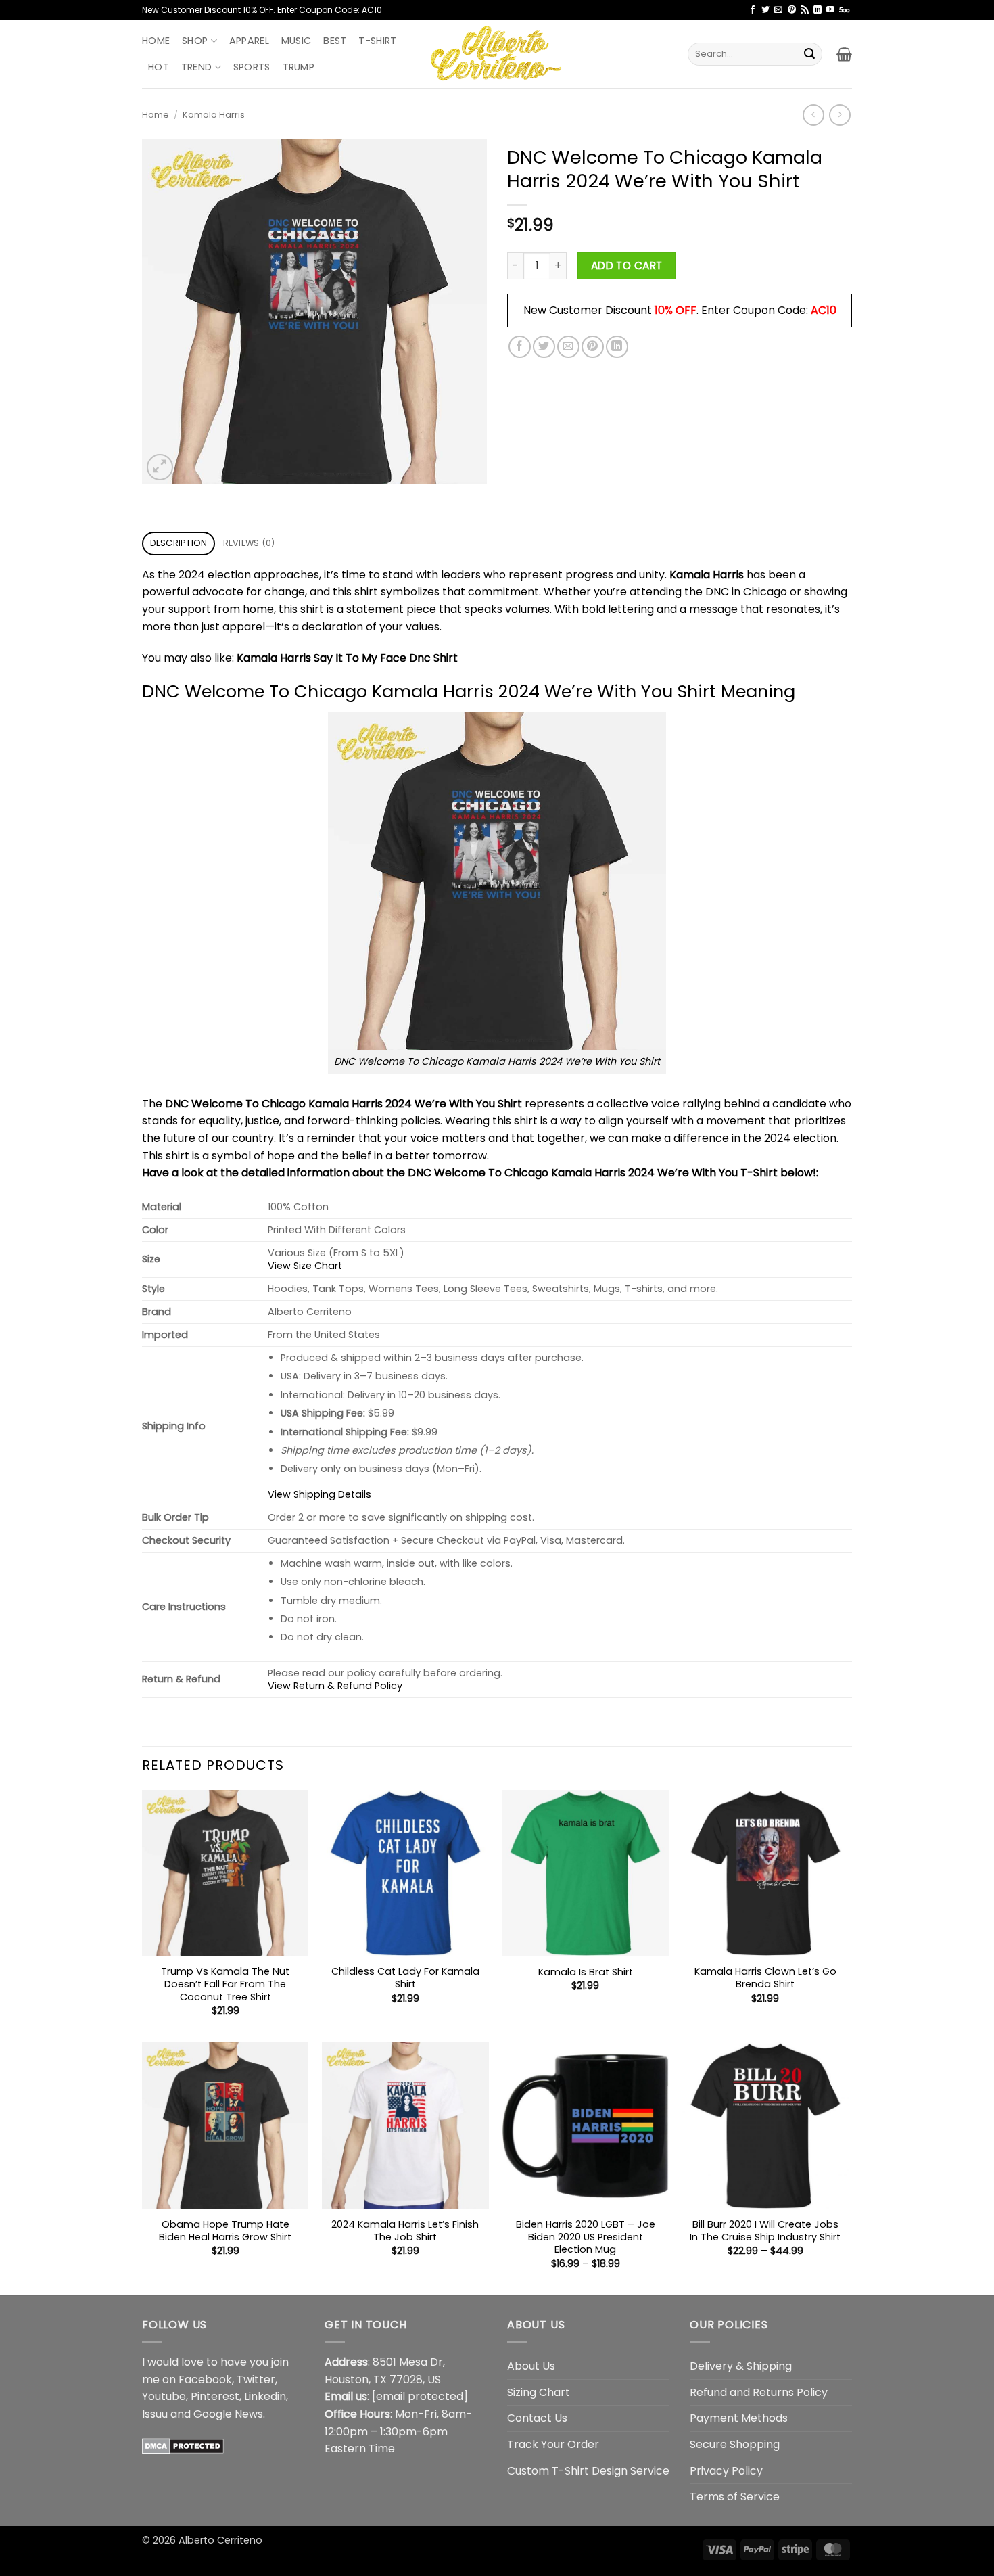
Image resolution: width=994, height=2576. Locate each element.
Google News (228, 2414)
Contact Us (537, 2418)
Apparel (249, 41)
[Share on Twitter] (544, 347)
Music (296, 41)
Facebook (205, 2379)
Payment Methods (739, 2418)
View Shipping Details (319, 1494)
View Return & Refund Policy (335, 1686)
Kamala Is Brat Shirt (586, 1972)
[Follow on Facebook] (753, 10)
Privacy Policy (726, 2471)
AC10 (824, 310)
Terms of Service (735, 2497)
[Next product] (813, 115)
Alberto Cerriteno (220, 2540)
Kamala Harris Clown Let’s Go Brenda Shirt (765, 1978)
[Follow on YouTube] (830, 10)
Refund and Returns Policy (759, 2392)
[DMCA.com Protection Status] (183, 2445)
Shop (195, 41)
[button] (844, 54)
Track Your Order (553, 2444)
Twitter (256, 2379)
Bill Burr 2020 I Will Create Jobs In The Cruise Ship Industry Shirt (765, 2231)
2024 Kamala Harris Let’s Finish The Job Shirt (405, 2231)
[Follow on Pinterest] (792, 10)
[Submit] (809, 54)
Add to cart (627, 266)
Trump (299, 67)
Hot (159, 67)
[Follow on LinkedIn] (818, 10)
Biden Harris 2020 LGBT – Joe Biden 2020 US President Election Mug (586, 2237)
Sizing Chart (539, 2392)
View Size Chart (305, 1266)
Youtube (164, 2396)
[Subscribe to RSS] (805, 10)
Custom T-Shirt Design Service (588, 2471)
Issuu (155, 2414)
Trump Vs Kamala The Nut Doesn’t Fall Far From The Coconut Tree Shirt (225, 1984)
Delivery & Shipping (741, 2366)
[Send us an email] (778, 10)
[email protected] (420, 2396)
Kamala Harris (214, 115)
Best (335, 41)
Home (156, 41)
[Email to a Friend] (568, 347)
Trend (196, 67)
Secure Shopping (735, 2444)
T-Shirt (377, 41)
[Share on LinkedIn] (617, 347)
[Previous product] (839, 115)
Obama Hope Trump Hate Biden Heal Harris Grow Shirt (225, 2231)
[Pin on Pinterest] (593, 347)
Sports (252, 67)
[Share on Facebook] (520, 347)
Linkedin (265, 2396)
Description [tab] (179, 543)
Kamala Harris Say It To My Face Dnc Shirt (347, 658)
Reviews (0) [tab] (249, 543)
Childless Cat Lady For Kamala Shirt (405, 1978)
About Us (531, 2366)
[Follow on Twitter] (765, 10)
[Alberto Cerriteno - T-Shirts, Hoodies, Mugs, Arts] (497, 54)
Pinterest (215, 2396)
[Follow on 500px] (844, 10)
